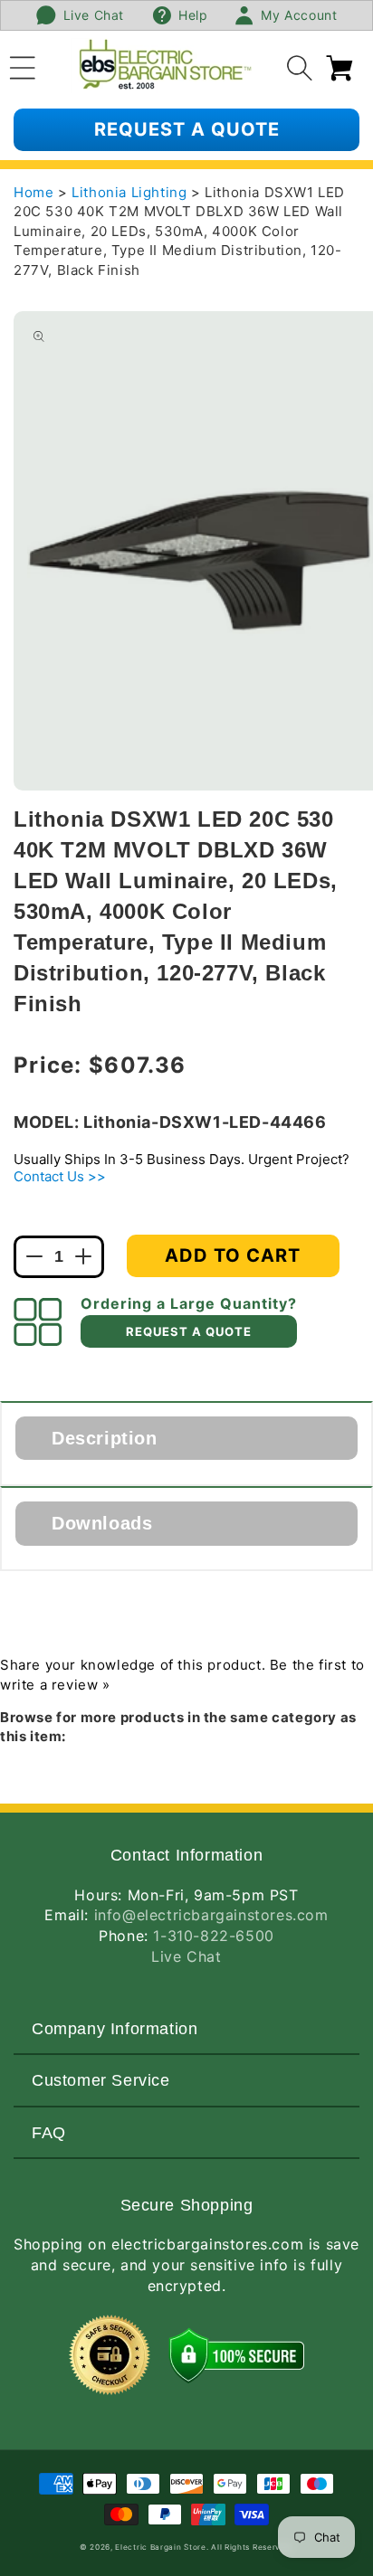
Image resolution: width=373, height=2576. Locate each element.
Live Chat (186, 1956)
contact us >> (60, 1176)
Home (33, 192)
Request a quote (187, 129)
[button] (23, 65)
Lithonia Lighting (131, 192)
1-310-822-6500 (213, 1936)
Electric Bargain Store (160, 2547)
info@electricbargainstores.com (211, 1915)
